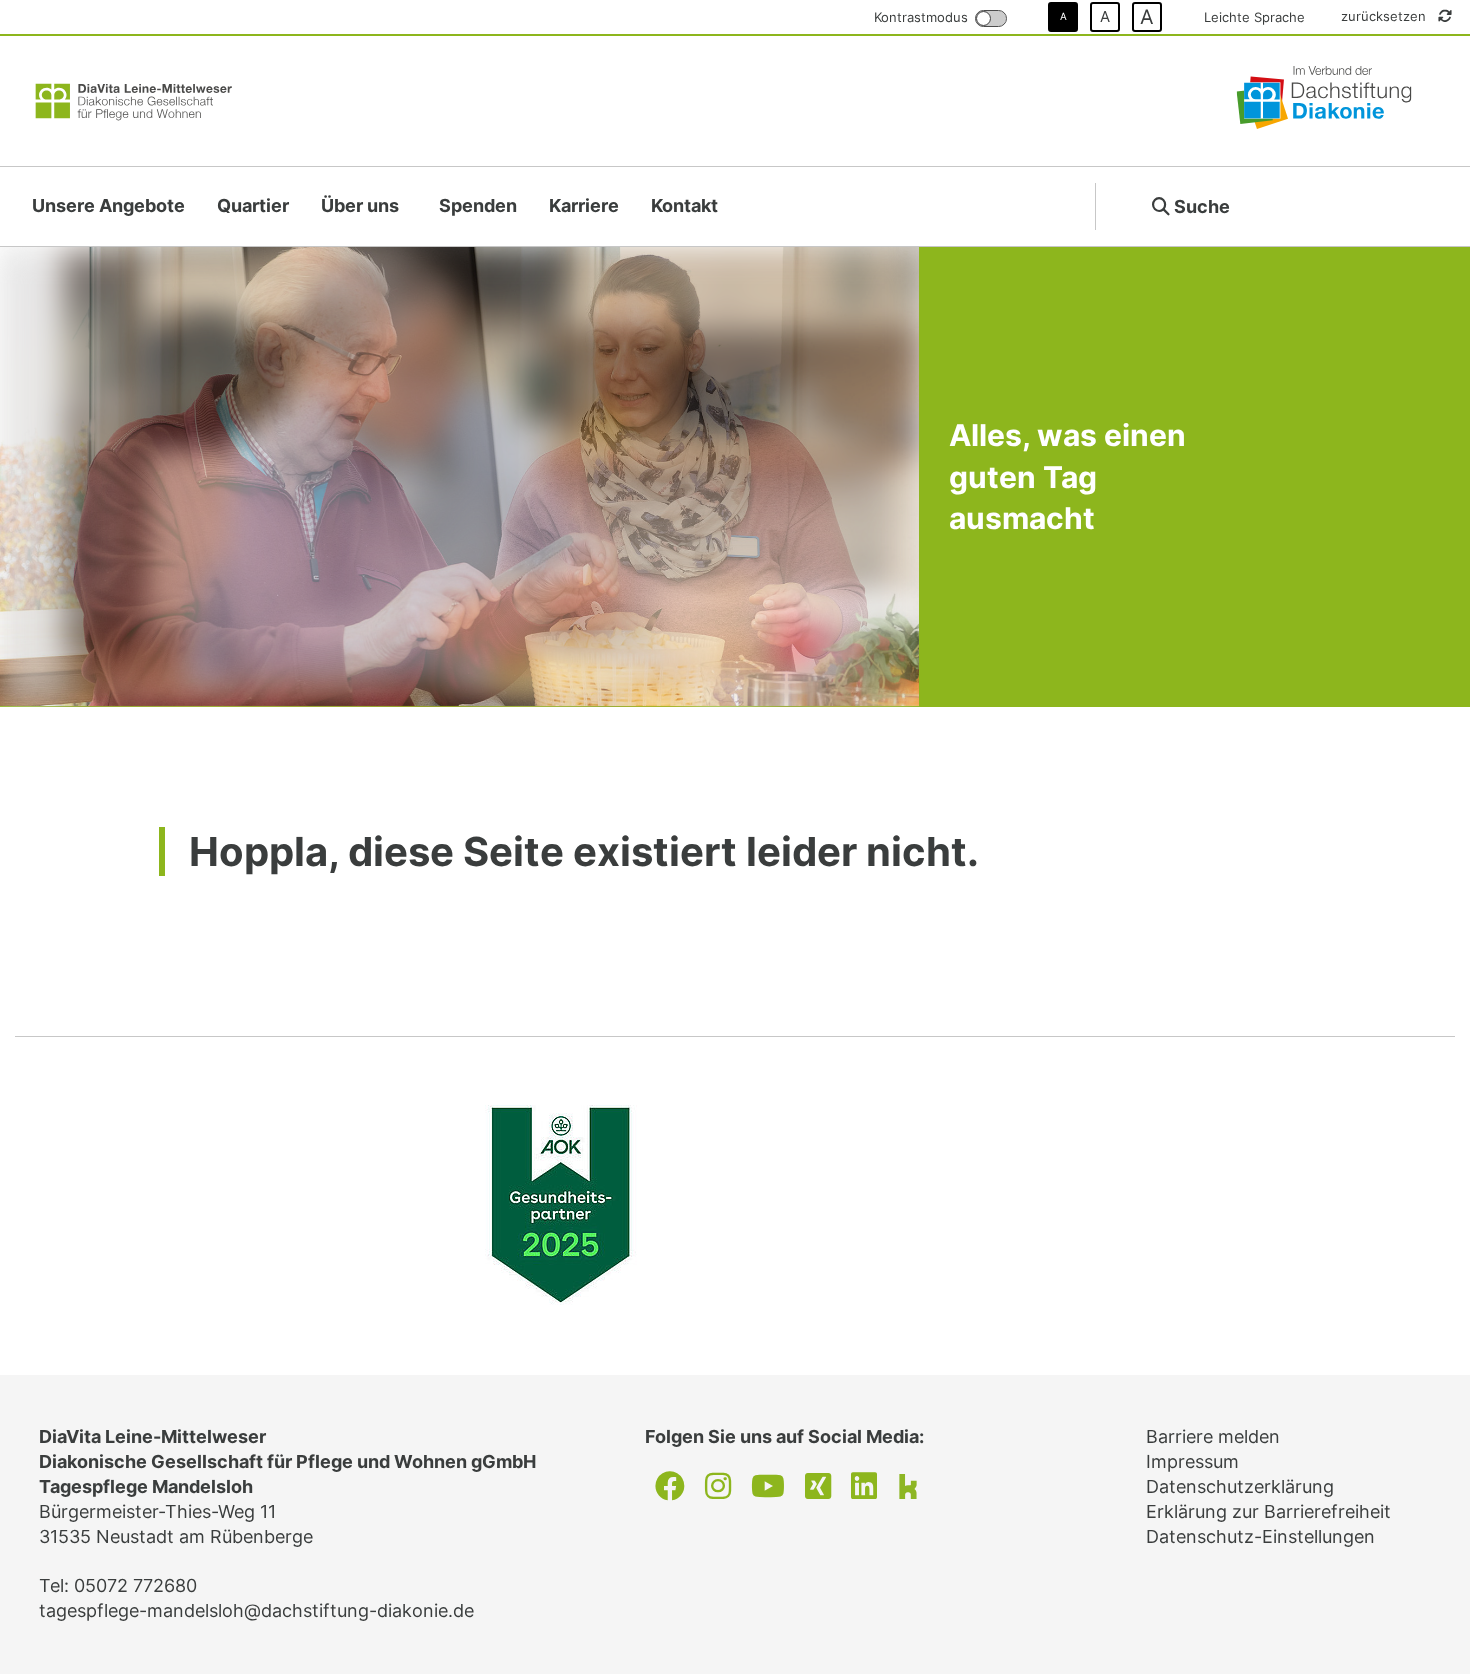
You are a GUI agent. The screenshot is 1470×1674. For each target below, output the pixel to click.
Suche (1200, 206)
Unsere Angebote (108, 205)
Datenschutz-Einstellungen (1260, 1536)
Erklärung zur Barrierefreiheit (1268, 1511)
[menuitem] (108, 206)
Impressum (1192, 1461)
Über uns (360, 205)
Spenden (478, 205)
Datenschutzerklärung (1240, 1486)
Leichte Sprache (1254, 17)
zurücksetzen (1385, 16)
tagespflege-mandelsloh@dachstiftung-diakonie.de (256, 1610)
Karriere (584, 205)
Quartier (253, 205)
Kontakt (684, 205)
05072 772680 (135, 1585)
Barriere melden (1213, 1436)
